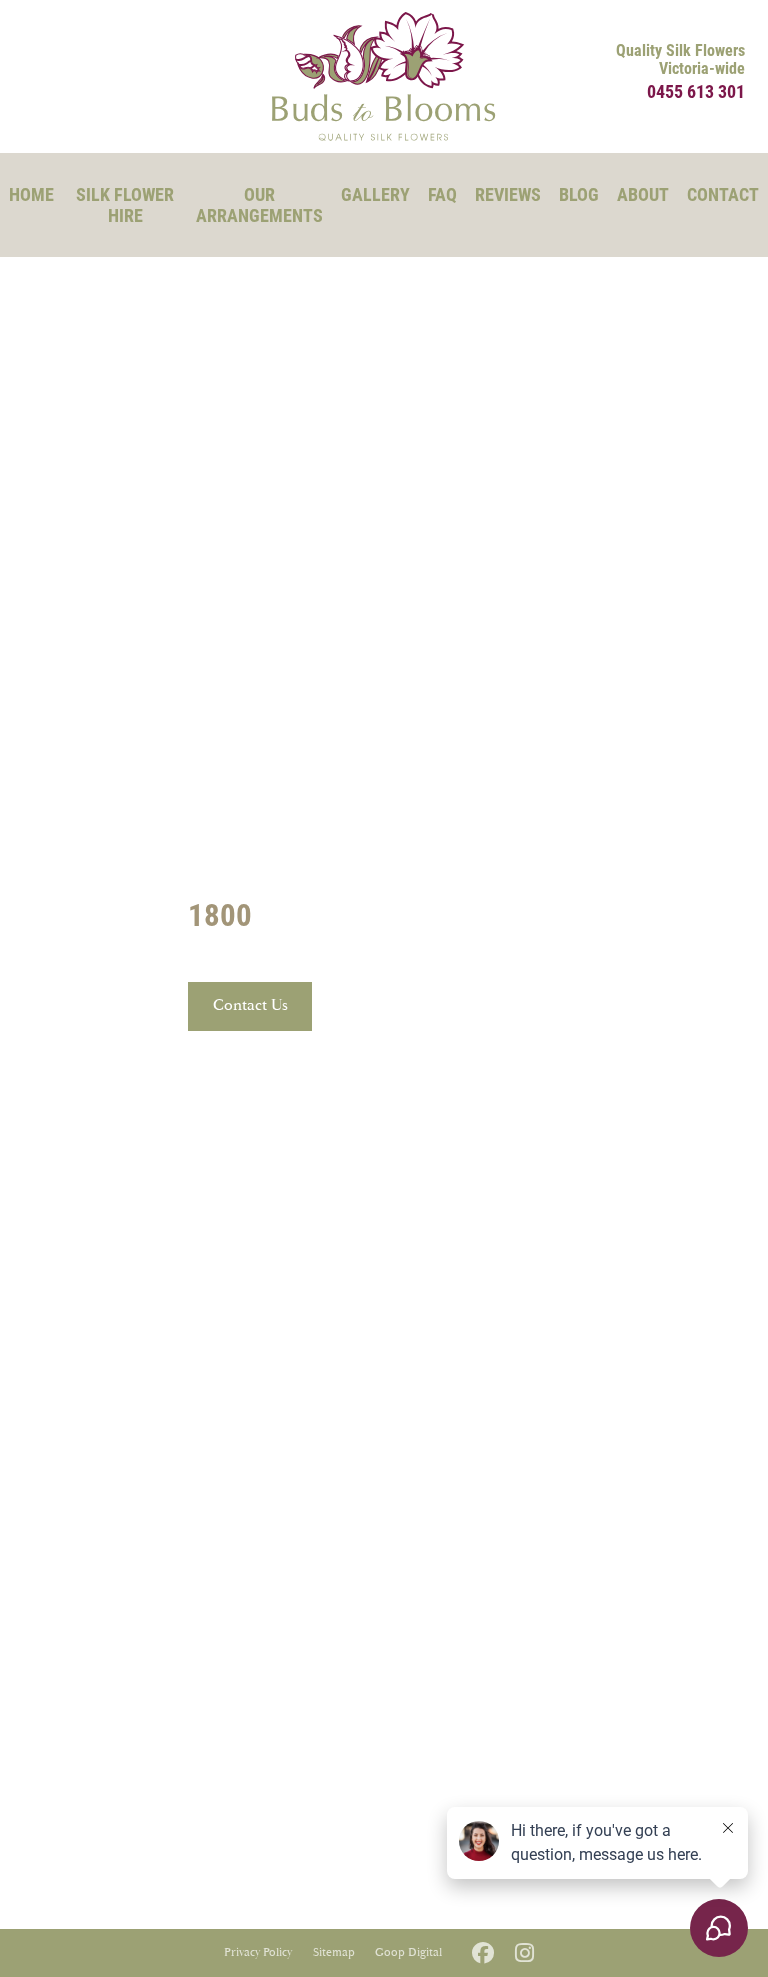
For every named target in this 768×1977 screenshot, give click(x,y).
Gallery (375, 194)
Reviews (508, 194)
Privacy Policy (258, 1952)
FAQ (442, 194)
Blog (579, 194)
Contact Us (250, 1005)
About (643, 194)
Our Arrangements (259, 204)
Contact (723, 194)
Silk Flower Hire (125, 204)
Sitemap (334, 1952)
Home (31, 194)
